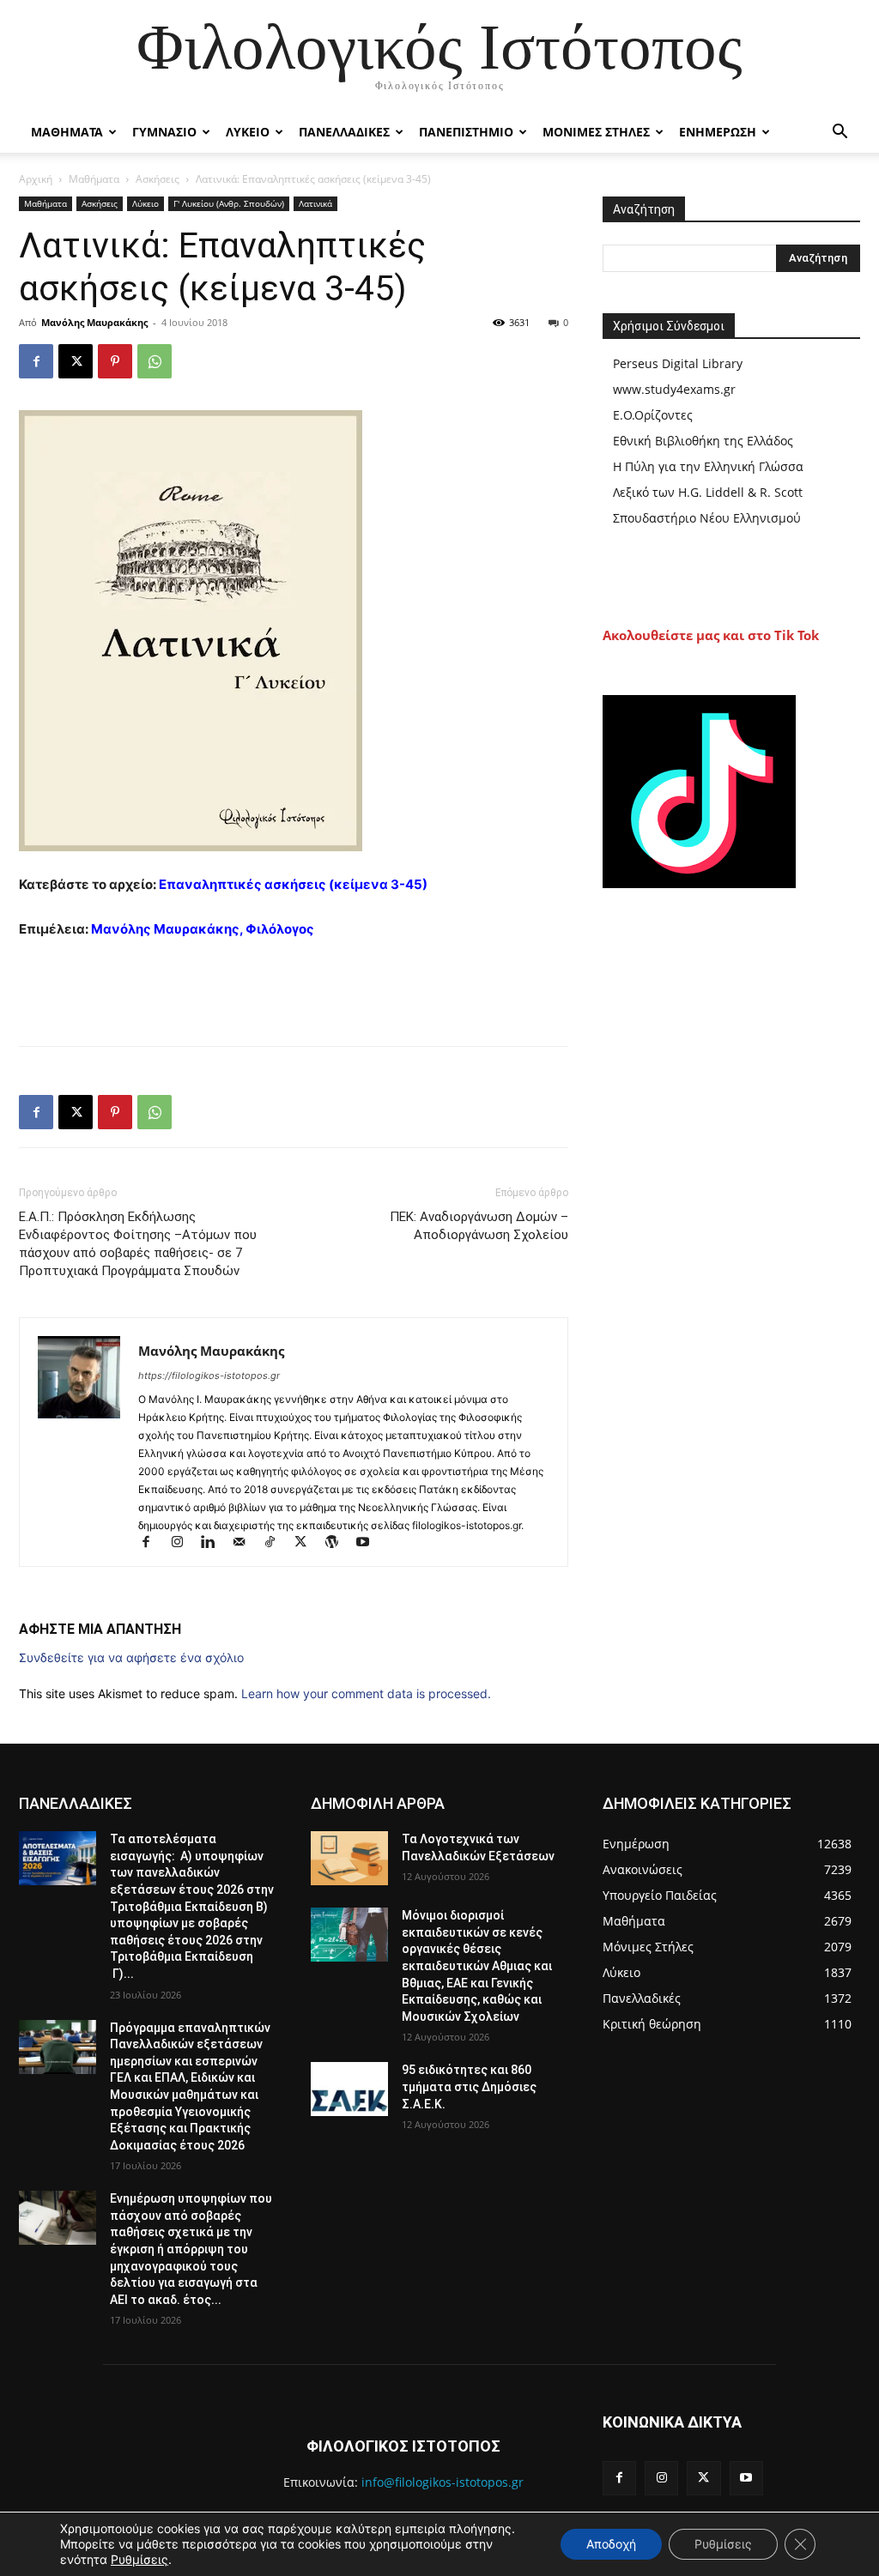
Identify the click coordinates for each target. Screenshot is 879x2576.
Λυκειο (248, 132)
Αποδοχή (611, 2544)
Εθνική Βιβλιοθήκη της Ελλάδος (703, 441)
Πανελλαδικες (344, 132)
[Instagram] (185, 1543)
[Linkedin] (215, 1543)
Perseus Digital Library (678, 363)
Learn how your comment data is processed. (366, 1693)
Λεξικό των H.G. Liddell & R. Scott (708, 492)
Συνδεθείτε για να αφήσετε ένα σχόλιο (131, 1657)
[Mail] (246, 1543)
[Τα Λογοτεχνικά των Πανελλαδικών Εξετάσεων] (349, 1858)
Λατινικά (315, 203)
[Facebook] (36, 361)
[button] (840, 133)
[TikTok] (277, 1543)
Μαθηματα (67, 132)
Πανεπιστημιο (466, 132)
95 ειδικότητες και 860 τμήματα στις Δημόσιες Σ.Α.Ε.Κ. (469, 2086)
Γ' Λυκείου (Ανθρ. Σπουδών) (229, 203)
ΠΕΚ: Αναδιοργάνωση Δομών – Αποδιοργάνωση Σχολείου (479, 1226)
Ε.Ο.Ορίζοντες (653, 415)
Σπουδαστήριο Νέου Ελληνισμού (707, 518)
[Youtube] (369, 1543)
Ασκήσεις (158, 179)
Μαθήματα (94, 179)
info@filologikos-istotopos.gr (443, 2482)
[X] (76, 361)
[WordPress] (339, 1543)
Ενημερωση (718, 132)
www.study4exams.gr (674, 389)
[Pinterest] (115, 361)
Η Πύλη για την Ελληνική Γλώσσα (708, 466)
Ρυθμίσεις (139, 2559)
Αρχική (36, 179)
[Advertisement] (294, 989)
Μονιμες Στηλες (596, 132)
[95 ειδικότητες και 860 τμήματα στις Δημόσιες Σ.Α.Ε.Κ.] (349, 2089)
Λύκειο (145, 203)
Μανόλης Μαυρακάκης (94, 322)
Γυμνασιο (164, 132)
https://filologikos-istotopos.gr (209, 1376)
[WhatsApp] (155, 361)
